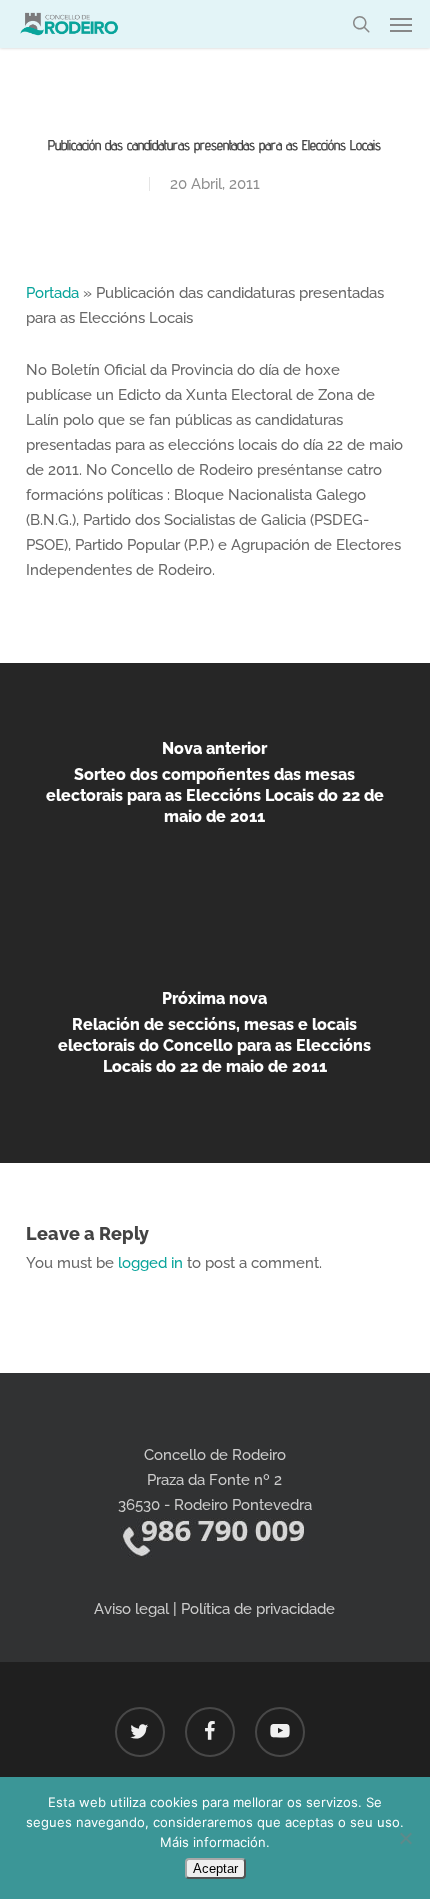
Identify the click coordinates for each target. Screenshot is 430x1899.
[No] (405, 1838)
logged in (150, 1263)
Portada (52, 293)
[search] (361, 24)
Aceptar (215, 1868)
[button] (401, 24)
